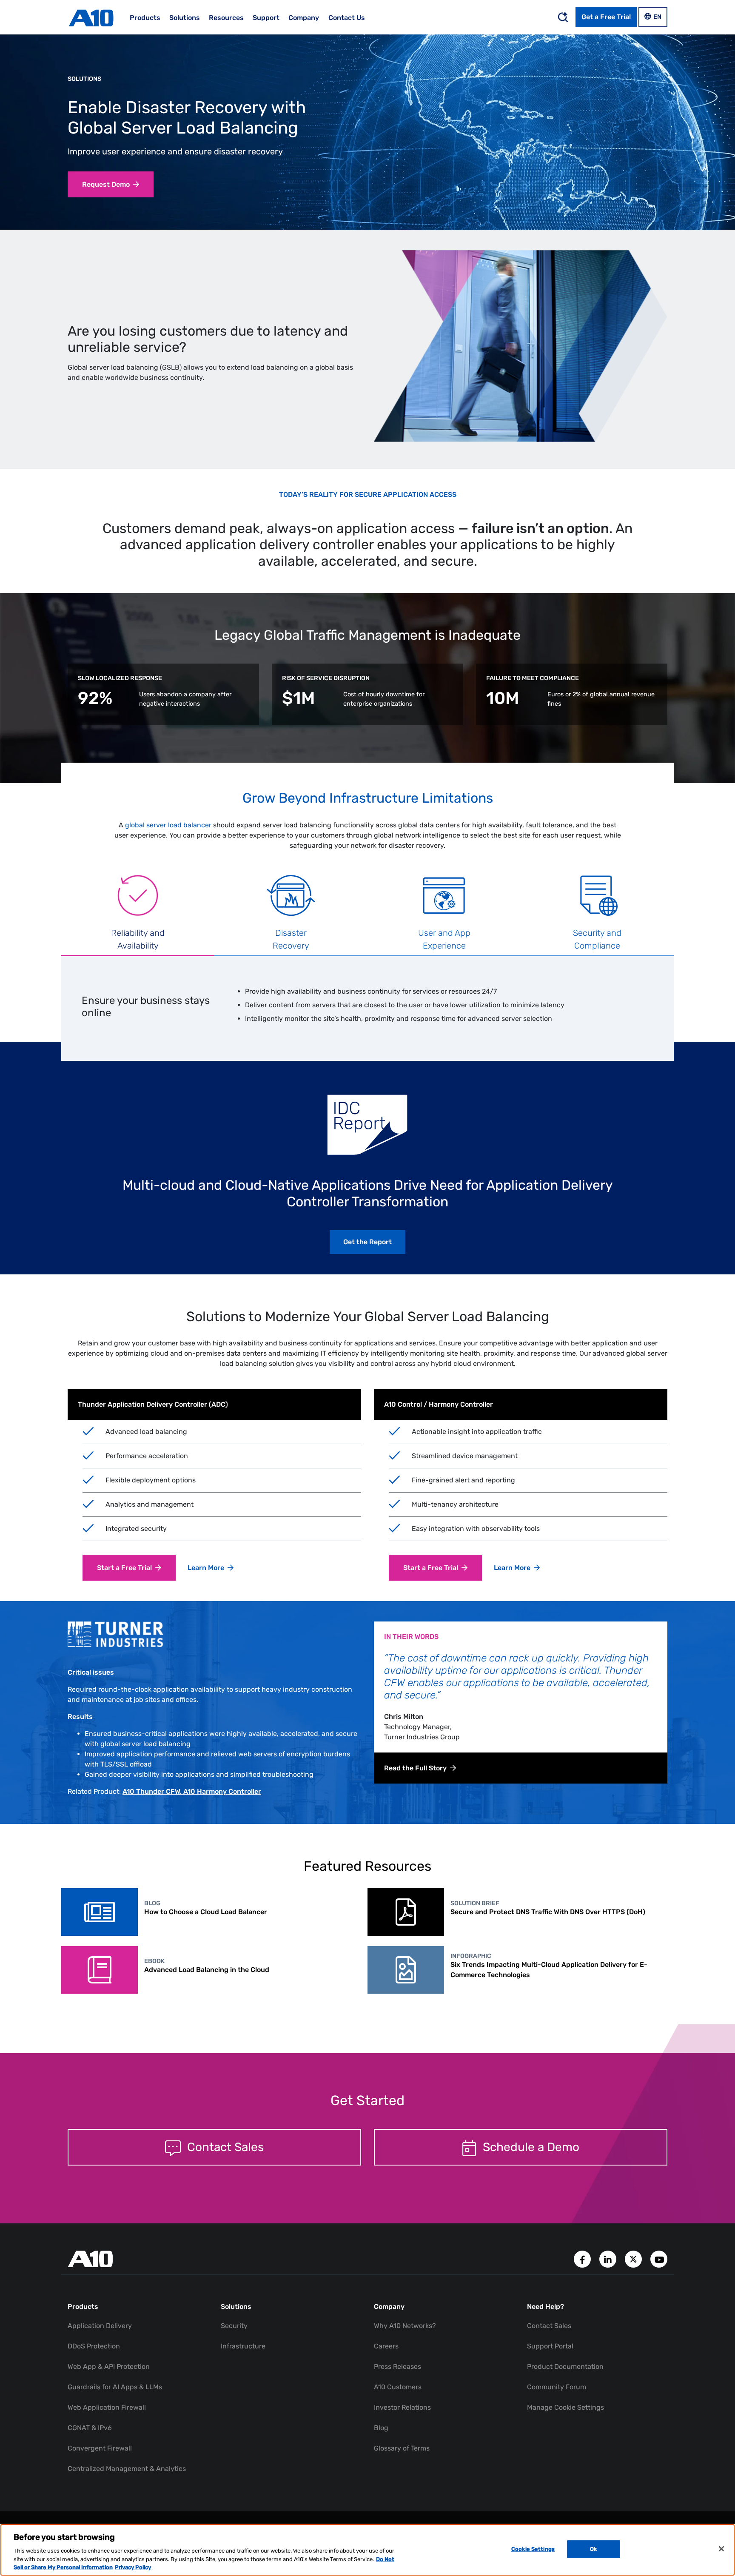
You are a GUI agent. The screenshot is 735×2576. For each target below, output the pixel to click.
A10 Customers (398, 2387)
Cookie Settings (533, 2549)
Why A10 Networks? (405, 2326)
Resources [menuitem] (226, 18)
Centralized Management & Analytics (127, 2469)
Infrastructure (243, 2346)
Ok (593, 2549)
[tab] (138, 914)
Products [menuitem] (145, 18)
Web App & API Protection (109, 2367)
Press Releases (397, 2367)
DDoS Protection (94, 2346)
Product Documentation (565, 2367)
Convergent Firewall (100, 2448)
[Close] (721, 2549)
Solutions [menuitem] (185, 18)
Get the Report (367, 1242)
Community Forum (557, 2387)
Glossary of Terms (402, 2448)
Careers (386, 2346)
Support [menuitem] (266, 18)
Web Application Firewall (107, 2407)
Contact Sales (224, 2147)
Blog (381, 2428)
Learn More (206, 1568)
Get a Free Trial (606, 17)
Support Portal (550, 2346)
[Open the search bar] (563, 17)
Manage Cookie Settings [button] (565, 2407)
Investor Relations (402, 2407)
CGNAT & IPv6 (90, 2428)
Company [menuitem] (304, 18)
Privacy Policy (133, 2567)
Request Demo (106, 184)
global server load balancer (168, 825)
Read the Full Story (415, 1768)
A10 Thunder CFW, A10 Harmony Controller (192, 1791)
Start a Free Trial (124, 1568)
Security (234, 2326)
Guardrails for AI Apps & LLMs (115, 2387)
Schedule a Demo (530, 2147)
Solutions (84, 79)
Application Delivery (100, 2326)
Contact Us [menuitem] (347, 18)
